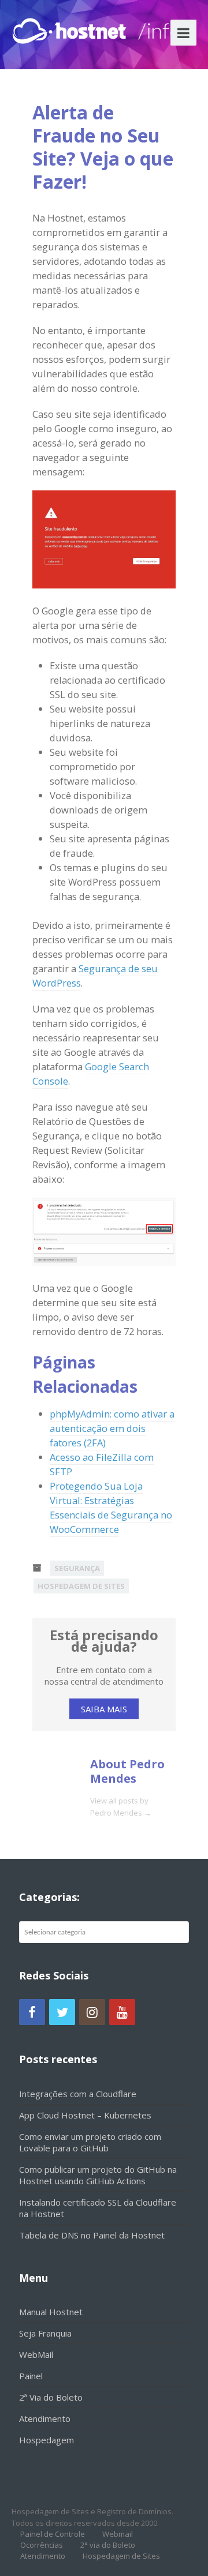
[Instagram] (92, 2012)
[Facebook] (32, 2012)
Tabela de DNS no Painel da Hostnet (92, 2235)
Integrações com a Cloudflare (78, 2094)
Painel (31, 2376)
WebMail (36, 2354)
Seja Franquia (45, 2333)
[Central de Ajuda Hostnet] (72, 29)
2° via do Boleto (108, 2545)
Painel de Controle (53, 2534)
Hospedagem (47, 2440)
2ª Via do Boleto (51, 2397)
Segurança (77, 1568)
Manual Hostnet (51, 2312)
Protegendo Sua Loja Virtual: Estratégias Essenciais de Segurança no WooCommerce (111, 1508)
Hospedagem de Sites (81, 1586)
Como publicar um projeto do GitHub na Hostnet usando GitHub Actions (98, 2175)
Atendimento (45, 2418)
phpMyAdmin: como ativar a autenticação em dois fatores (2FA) (112, 1428)
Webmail (118, 2534)
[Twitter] (62, 2012)
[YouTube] (122, 2012)
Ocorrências (42, 2545)
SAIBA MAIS (104, 1709)
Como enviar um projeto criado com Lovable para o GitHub (90, 2142)
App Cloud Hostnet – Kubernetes (85, 2115)
